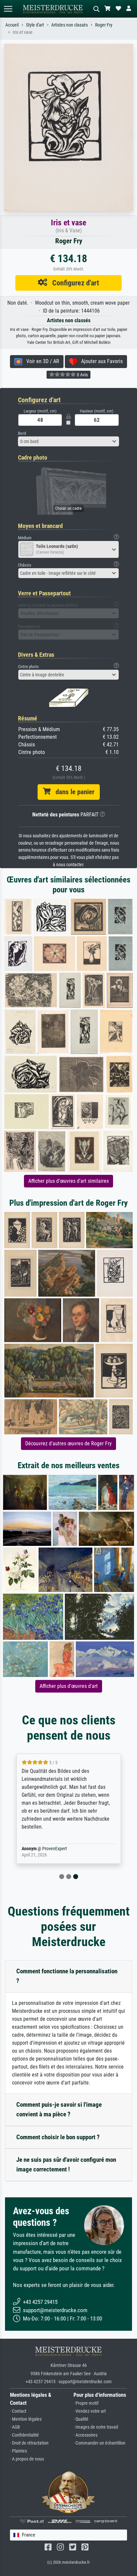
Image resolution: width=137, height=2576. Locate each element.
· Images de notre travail (96, 2427)
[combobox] (68, 441)
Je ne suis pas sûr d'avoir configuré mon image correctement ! (66, 2164)
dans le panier (72, 792)
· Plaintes (18, 2451)
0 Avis (82, 375)
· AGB (15, 2427)
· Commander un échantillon (99, 2443)
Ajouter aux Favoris (100, 361)
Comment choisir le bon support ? (58, 2137)
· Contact (18, 2411)
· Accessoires (85, 2435)
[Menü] (8, 9)
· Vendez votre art (90, 2411)
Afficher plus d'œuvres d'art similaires (68, 1181)
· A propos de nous (27, 2459)
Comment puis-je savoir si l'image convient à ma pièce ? (59, 2109)
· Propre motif (86, 2403)
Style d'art (35, 25)
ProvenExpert (55, 1849)
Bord (22, 433)
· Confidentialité (24, 2435)
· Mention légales (26, 2419)
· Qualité (81, 2419)
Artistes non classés (69, 25)
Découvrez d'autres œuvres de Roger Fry (68, 1443)
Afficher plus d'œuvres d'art (69, 1686)
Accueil (12, 25)
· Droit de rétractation (29, 2443)
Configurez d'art (73, 283)
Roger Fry (104, 25)
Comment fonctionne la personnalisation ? (67, 1976)
